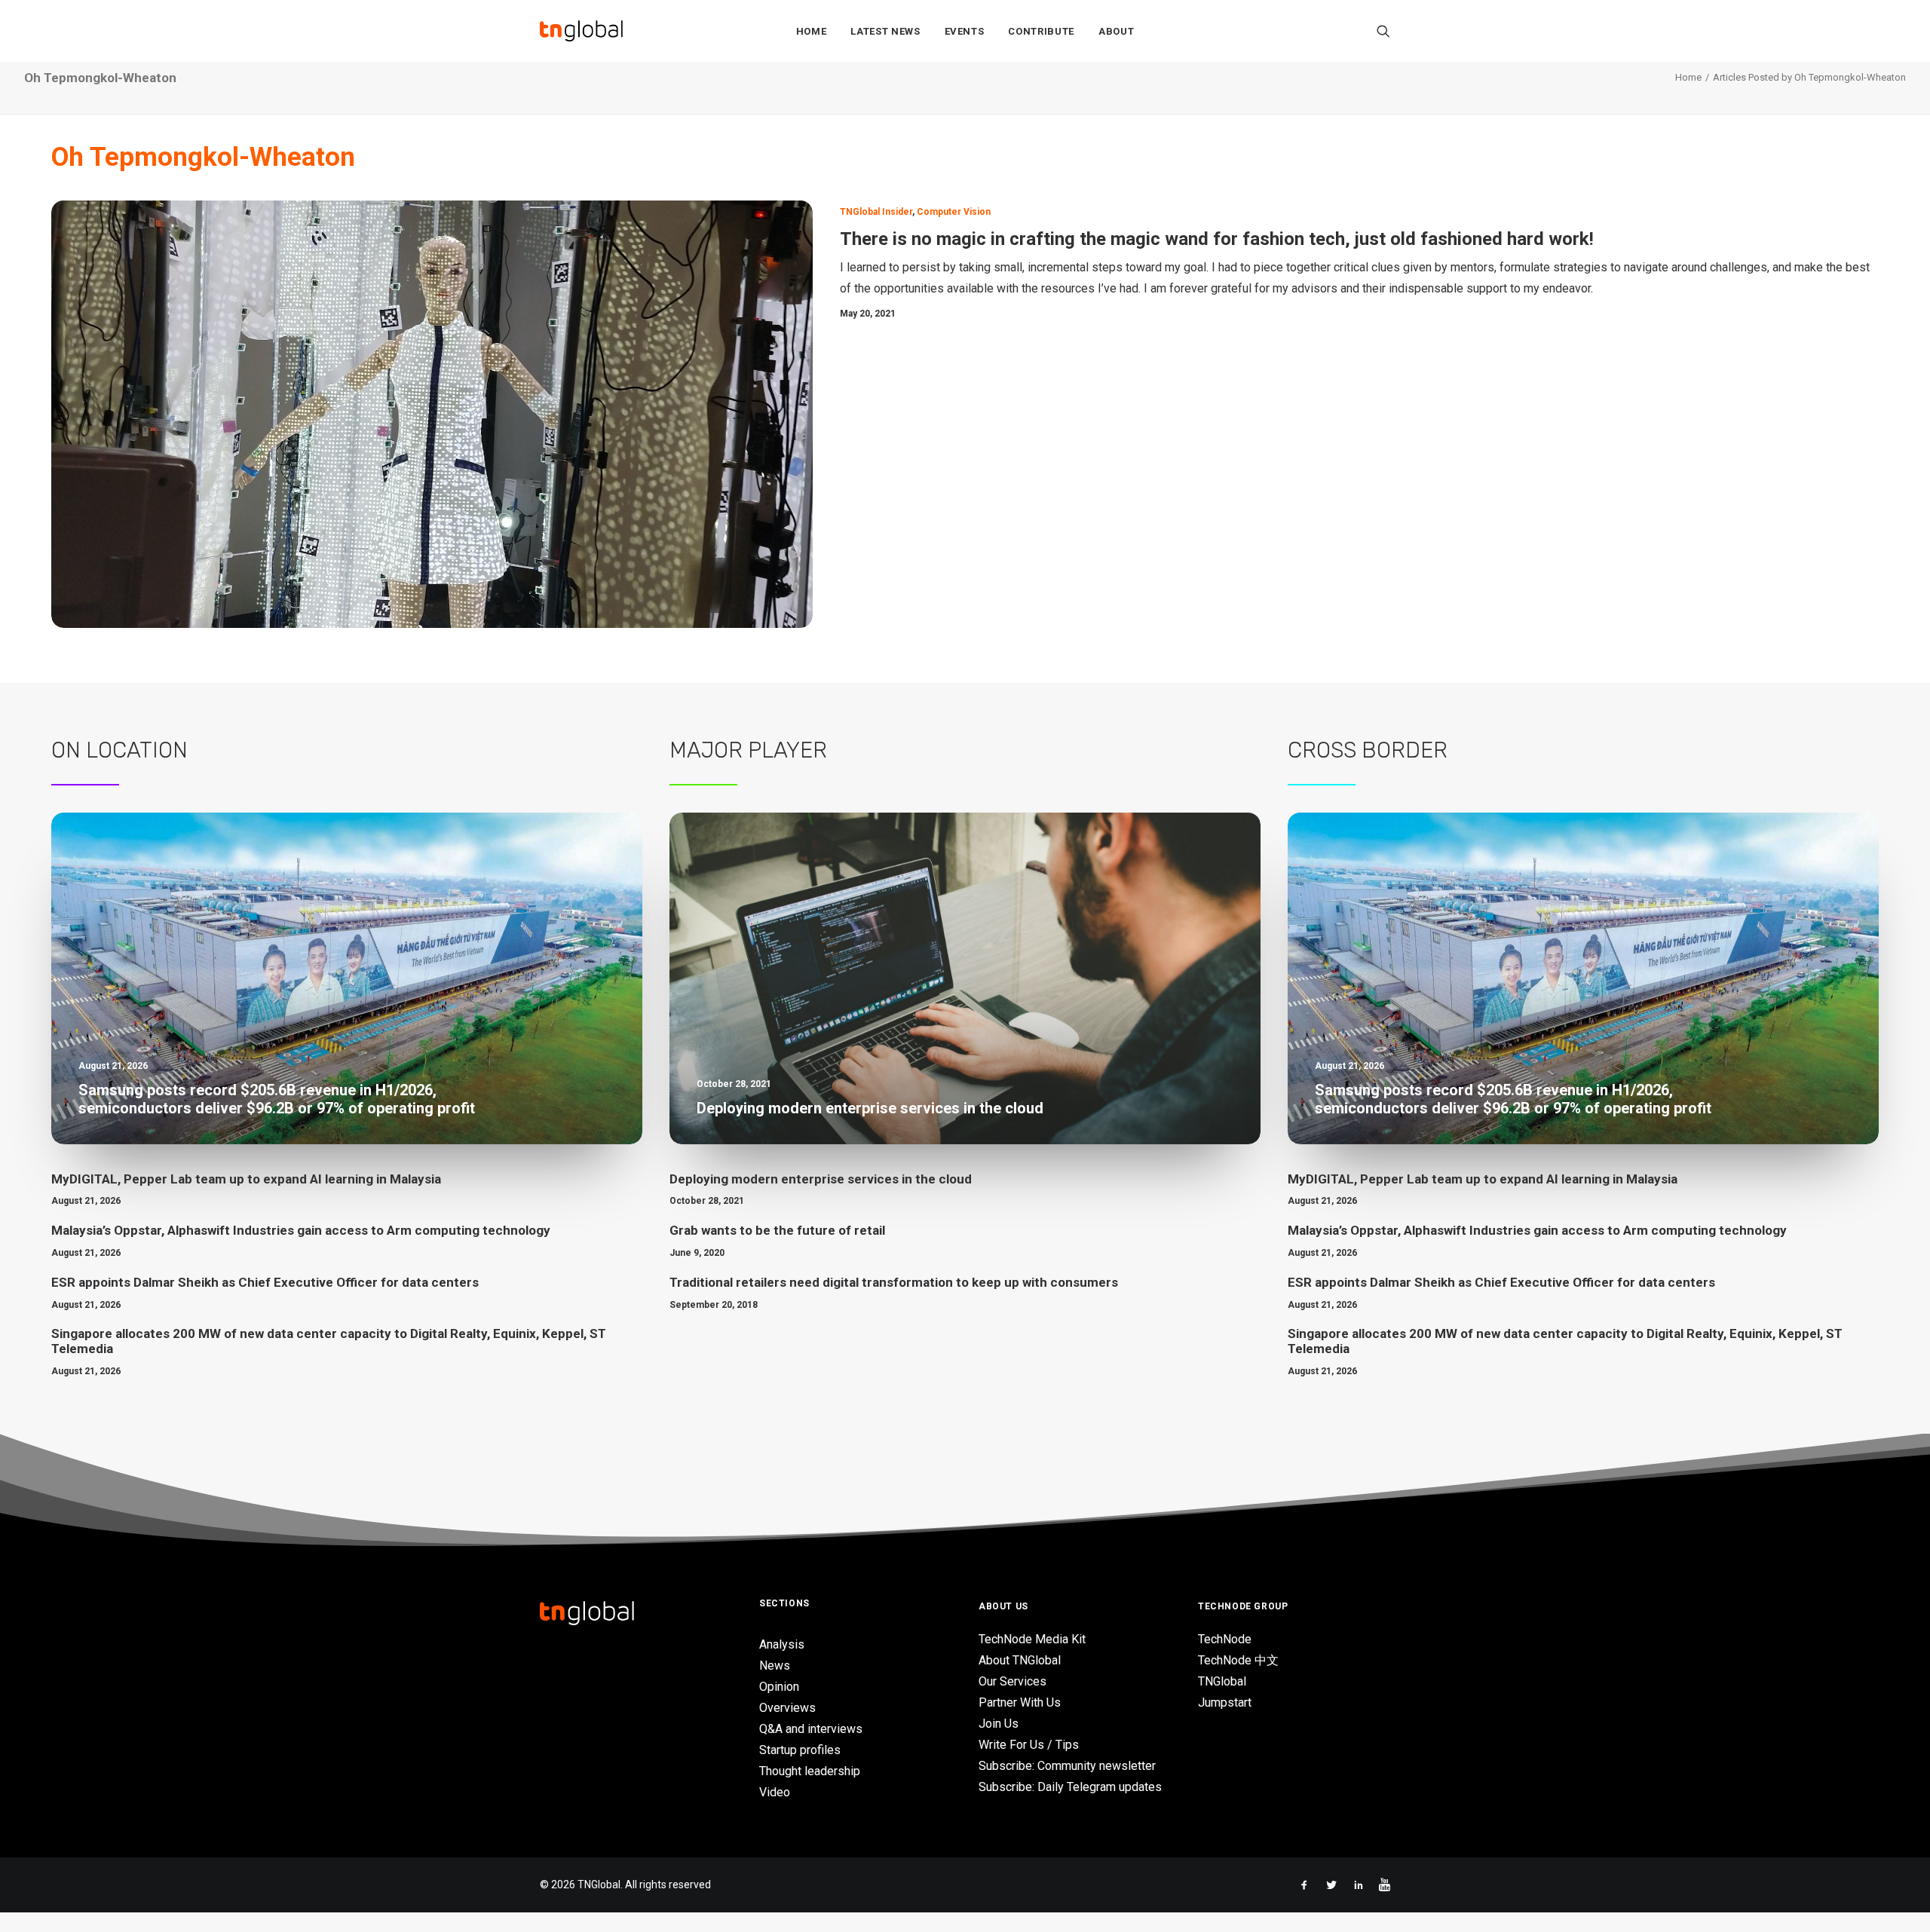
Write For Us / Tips (1029, 1745)
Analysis (782, 1644)
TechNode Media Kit (1032, 1639)
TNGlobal (1222, 1681)
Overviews (787, 1708)
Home (812, 31)
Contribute (1041, 31)
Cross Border (1368, 750)
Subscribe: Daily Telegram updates (1070, 1787)
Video (775, 1792)
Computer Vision (954, 212)
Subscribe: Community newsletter (1067, 1766)
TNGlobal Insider (876, 212)
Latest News (885, 31)
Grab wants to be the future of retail (777, 1230)
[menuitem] (812, 31)
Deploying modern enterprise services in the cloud (821, 1179)
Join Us (999, 1724)
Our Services (1012, 1681)
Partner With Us (1020, 1702)
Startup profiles (800, 1750)
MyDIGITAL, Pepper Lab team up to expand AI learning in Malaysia (246, 1179)
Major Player (748, 750)
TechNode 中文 (1238, 1660)
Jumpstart (1225, 1702)
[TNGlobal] (581, 31)
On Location (119, 750)
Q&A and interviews (811, 1729)
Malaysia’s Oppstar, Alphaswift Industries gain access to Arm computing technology (301, 1230)
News (775, 1666)
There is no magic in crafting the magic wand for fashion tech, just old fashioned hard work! (1217, 239)
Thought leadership (810, 1771)
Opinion (779, 1687)
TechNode (1225, 1639)
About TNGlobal (1020, 1660)
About (1116, 31)
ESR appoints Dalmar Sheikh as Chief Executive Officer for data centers (265, 1282)
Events (965, 31)
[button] (1383, 31)
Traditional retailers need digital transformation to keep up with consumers (894, 1282)
